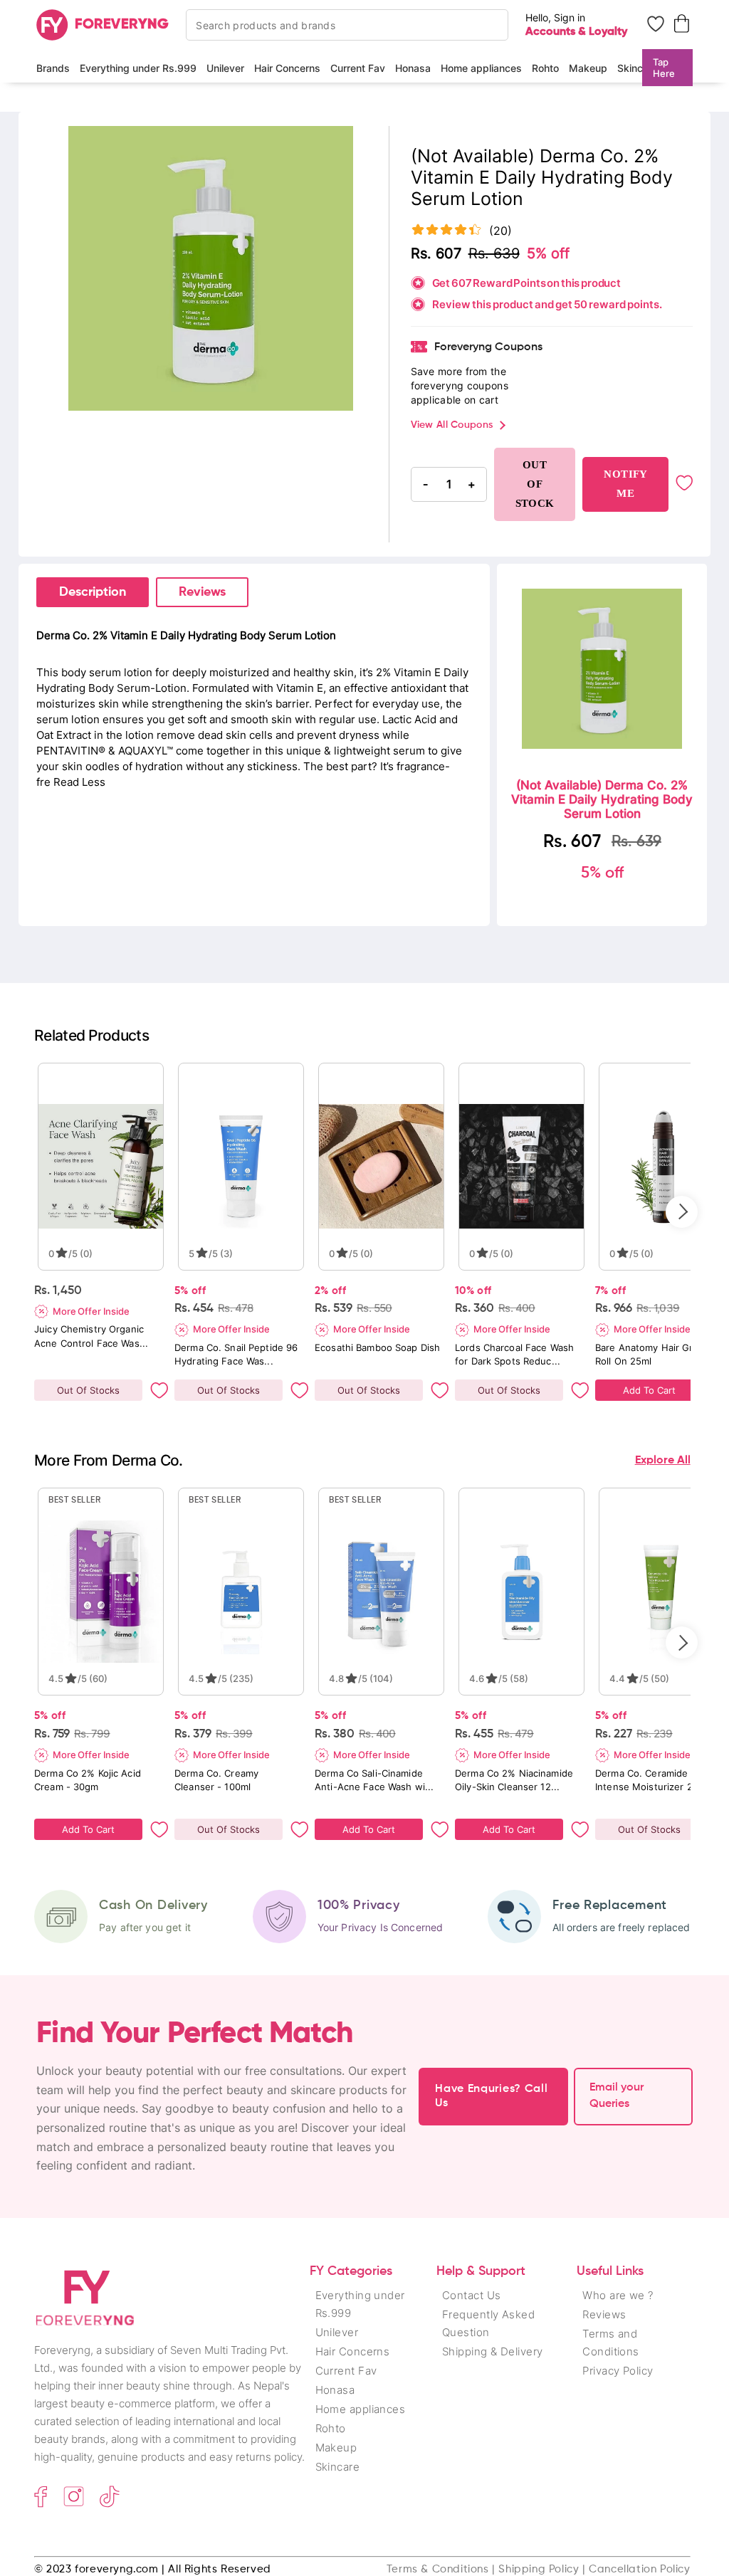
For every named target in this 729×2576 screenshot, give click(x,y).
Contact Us (472, 2295)
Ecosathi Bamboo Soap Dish (377, 1347)
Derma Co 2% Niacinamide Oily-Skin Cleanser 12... (514, 1780)
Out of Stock (535, 484)
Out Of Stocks (88, 1390)
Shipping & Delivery (493, 2351)
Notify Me (625, 484)
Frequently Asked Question (488, 2323)
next (682, 1212)
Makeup (588, 68)
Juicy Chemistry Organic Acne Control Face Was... (91, 1336)
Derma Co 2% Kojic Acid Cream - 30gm (88, 1780)
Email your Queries (617, 2096)
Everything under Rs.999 (138, 68)
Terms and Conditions (611, 2343)
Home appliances (481, 68)
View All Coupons (452, 425)
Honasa (413, 68)
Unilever (225, 68)
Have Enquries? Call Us (491, 2096)
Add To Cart (649, 1390)
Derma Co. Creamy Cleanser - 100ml (216, 1780)
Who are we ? (618, 2295)
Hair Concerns (287, 68)
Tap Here (664, 68)
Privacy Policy (618, 2371)
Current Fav (358, 68)
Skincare (638, 68)
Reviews (202, 592)
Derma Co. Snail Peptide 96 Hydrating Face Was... (236, 1354)
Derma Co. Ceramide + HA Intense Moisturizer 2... (655, 1780)
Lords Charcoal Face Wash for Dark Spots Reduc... (514, 1354)
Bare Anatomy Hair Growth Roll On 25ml (656, 1354)
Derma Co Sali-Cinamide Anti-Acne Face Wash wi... (374, 1780)
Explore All (663, 1461)
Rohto (545, 68)
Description (93, 592)
